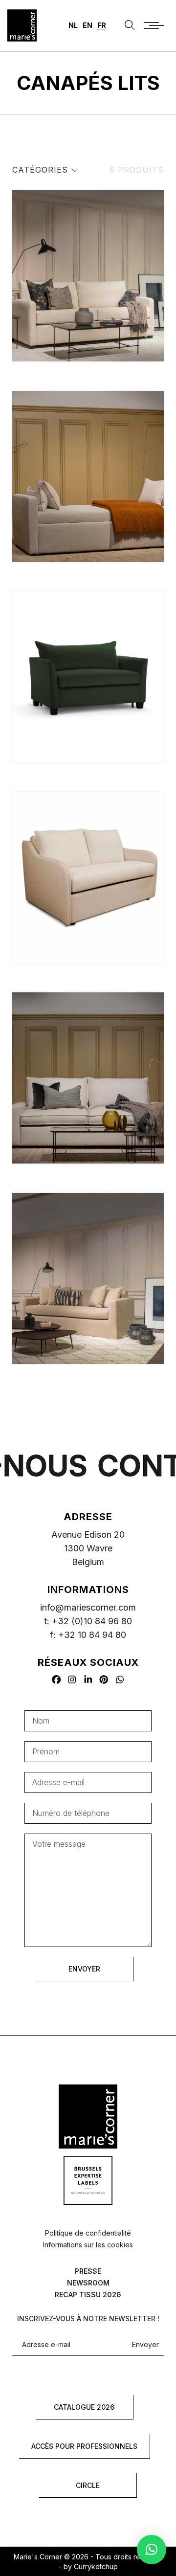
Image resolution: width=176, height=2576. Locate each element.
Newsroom (88, 2283)
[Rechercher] (130, 25)
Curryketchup (96, 2566)
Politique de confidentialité (88, 2233)
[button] (152, 2550)
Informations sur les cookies (88, 2245)
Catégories (42, 170)
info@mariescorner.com (88, 1607)
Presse (88, 2271)
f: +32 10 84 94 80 (88, 1635)
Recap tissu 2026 (88, 2295)
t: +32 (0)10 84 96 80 (88, 1621)
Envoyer (145, 2345)
